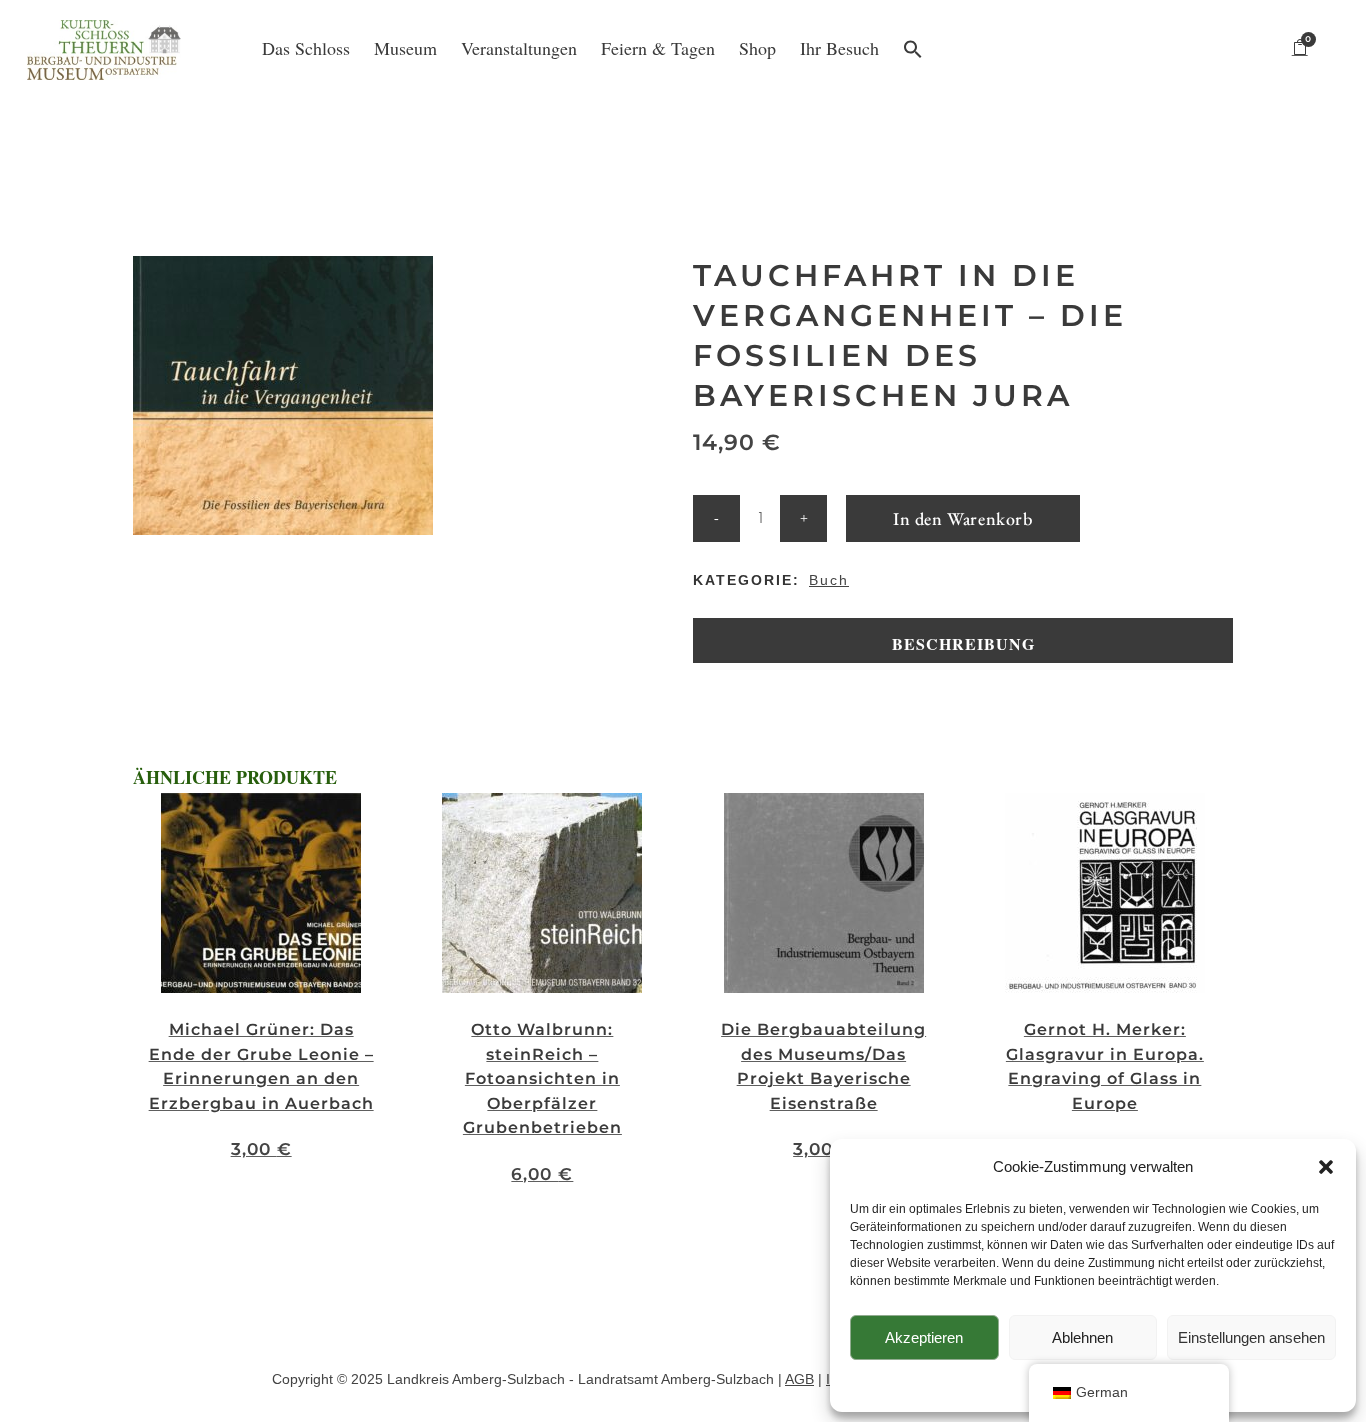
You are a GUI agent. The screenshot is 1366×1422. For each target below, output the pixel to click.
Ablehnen (1082, 1337)
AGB (799, 1379)
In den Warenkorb (963, 518)
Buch (829, 580)
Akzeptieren (924, 1337)
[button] (1326, 1167)
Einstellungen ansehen (1251, 1337)
